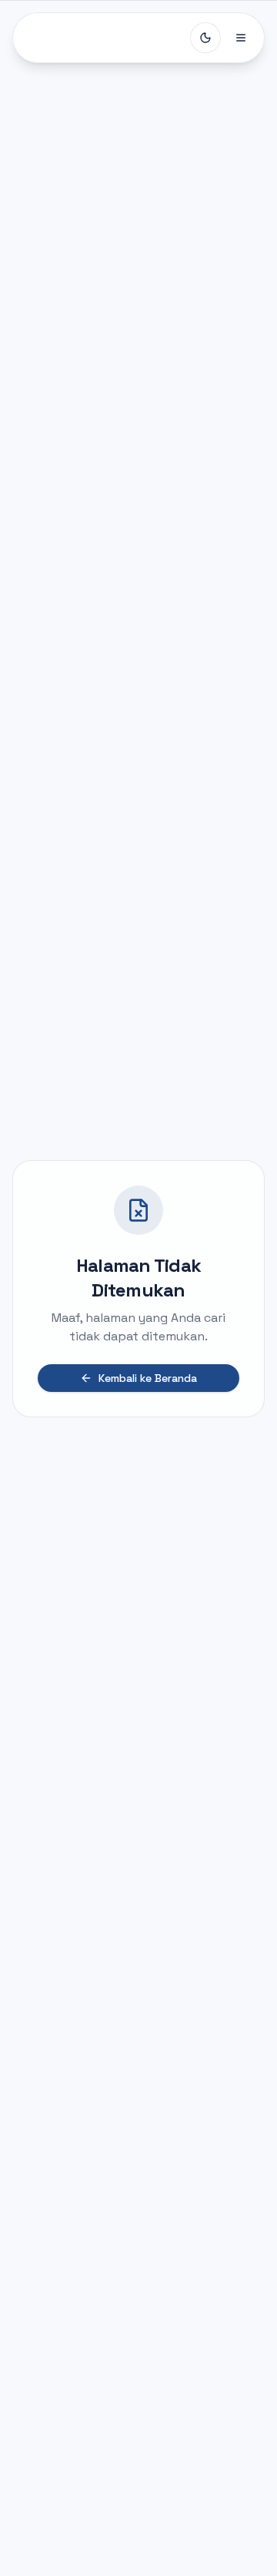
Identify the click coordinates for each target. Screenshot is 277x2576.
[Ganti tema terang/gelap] (205, 38)
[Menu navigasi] (241, 38)
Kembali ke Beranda (148, 1378)
